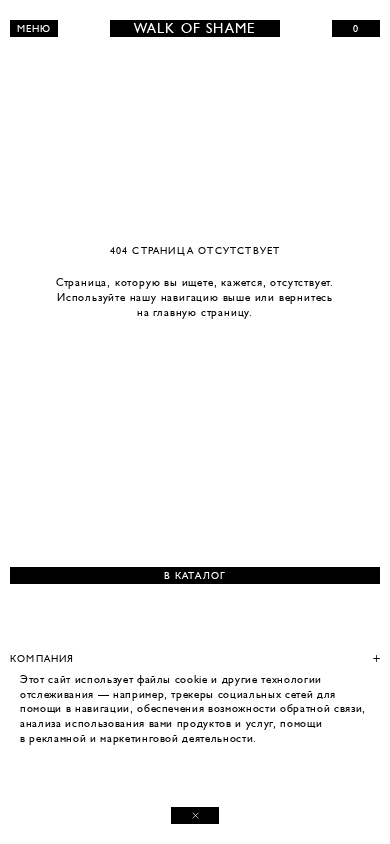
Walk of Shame (195, 28)
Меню (34, 28)
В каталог (195, 575)
